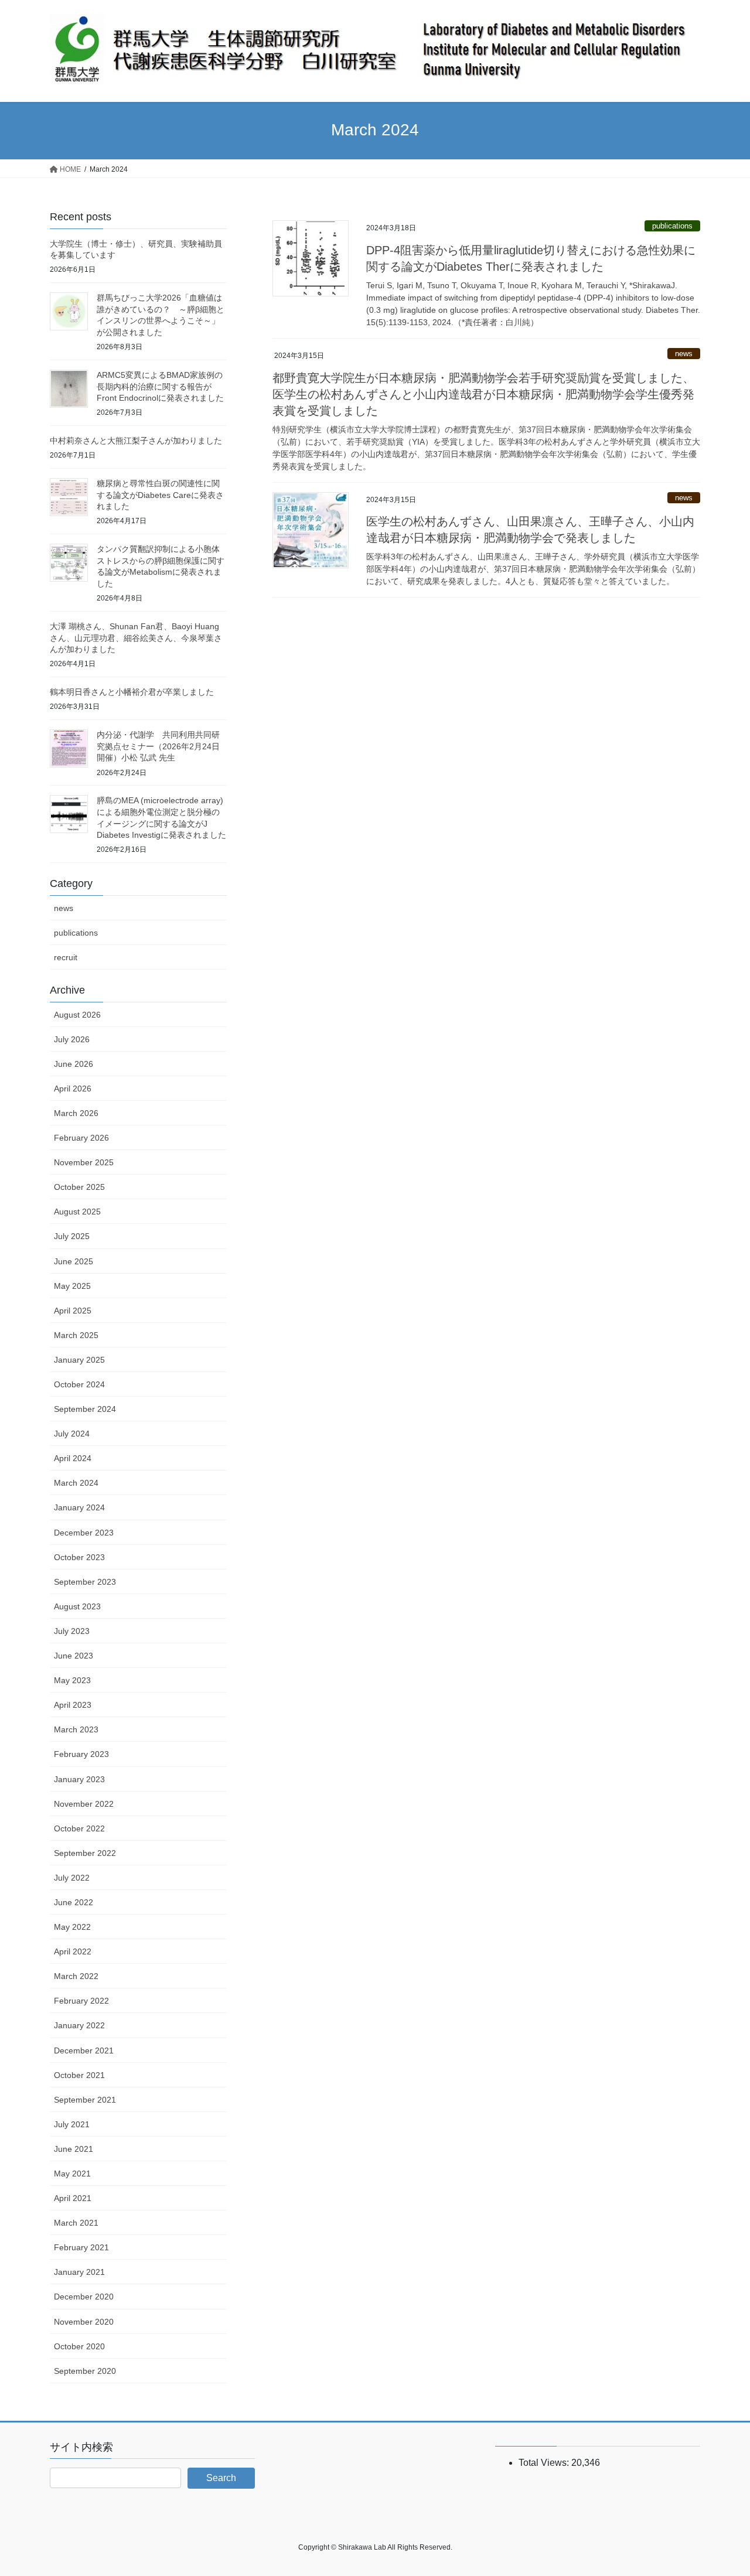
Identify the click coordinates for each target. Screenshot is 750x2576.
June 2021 (74, 2149)
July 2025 (72, 1236)
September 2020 (85, 2371)
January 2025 (79, 1360)
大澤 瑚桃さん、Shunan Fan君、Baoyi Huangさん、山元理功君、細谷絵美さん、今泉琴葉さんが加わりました (136, 638)
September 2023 (85, 1582)
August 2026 (77, 1015)
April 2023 (73, 1705)
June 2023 (74, 1656)
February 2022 (81, 2001)
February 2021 (81, 2247)
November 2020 (84, 2322)
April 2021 (73, 2198)
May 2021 (72, 2174)
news (684, 354)
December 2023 (84, 1533)
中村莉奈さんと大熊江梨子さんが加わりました (136, 441)
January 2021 (79, 2272)
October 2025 (79, 1187)
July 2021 (72, 2124)
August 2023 (77, 1606)
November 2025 (84, 1162)
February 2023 (81, 1754)
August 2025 (77, 1212)
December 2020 (84, 2297)
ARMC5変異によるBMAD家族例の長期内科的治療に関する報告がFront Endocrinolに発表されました (160, 386)
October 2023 (79, 1557)
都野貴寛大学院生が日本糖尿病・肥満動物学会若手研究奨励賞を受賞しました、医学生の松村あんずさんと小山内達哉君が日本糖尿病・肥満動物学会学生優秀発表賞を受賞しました (483, 394)
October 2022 (79, 1828)
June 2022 (74, 1902)
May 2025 (72, 1286)
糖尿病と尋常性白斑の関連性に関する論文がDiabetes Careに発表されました (160, 495)
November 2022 (84, 1804)
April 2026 (73, 1089)
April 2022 (73, 1951)
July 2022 (72, 1878)
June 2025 (74, 1261)
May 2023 (72, 1680)
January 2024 (79, 1507)
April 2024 (73, 1458)
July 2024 (72, 1434)
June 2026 (74, 1064)
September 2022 (85, 1853)
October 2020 (79, 2346)
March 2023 (76, 1729)
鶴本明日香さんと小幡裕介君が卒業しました (132, 692)
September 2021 (85, 2100)
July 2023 (72, 1631)
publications (672, 226)
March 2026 (76, 1113)
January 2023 (79, 1779)
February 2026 (81, 1138)
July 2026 (72, 1039)
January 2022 (79, 2025)
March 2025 (76, 1335)
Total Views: (545, 2463)
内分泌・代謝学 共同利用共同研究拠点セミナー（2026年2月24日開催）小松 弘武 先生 (158, 746)
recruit (66, 957)
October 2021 (79, 2075)
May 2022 (72, 1927)
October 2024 (79, 1384)
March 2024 (76, 1483)
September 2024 (85, 1409)
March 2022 (76, 1976)
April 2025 (73, 1311)
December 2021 (84, 2050)
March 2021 (76, 2223)
